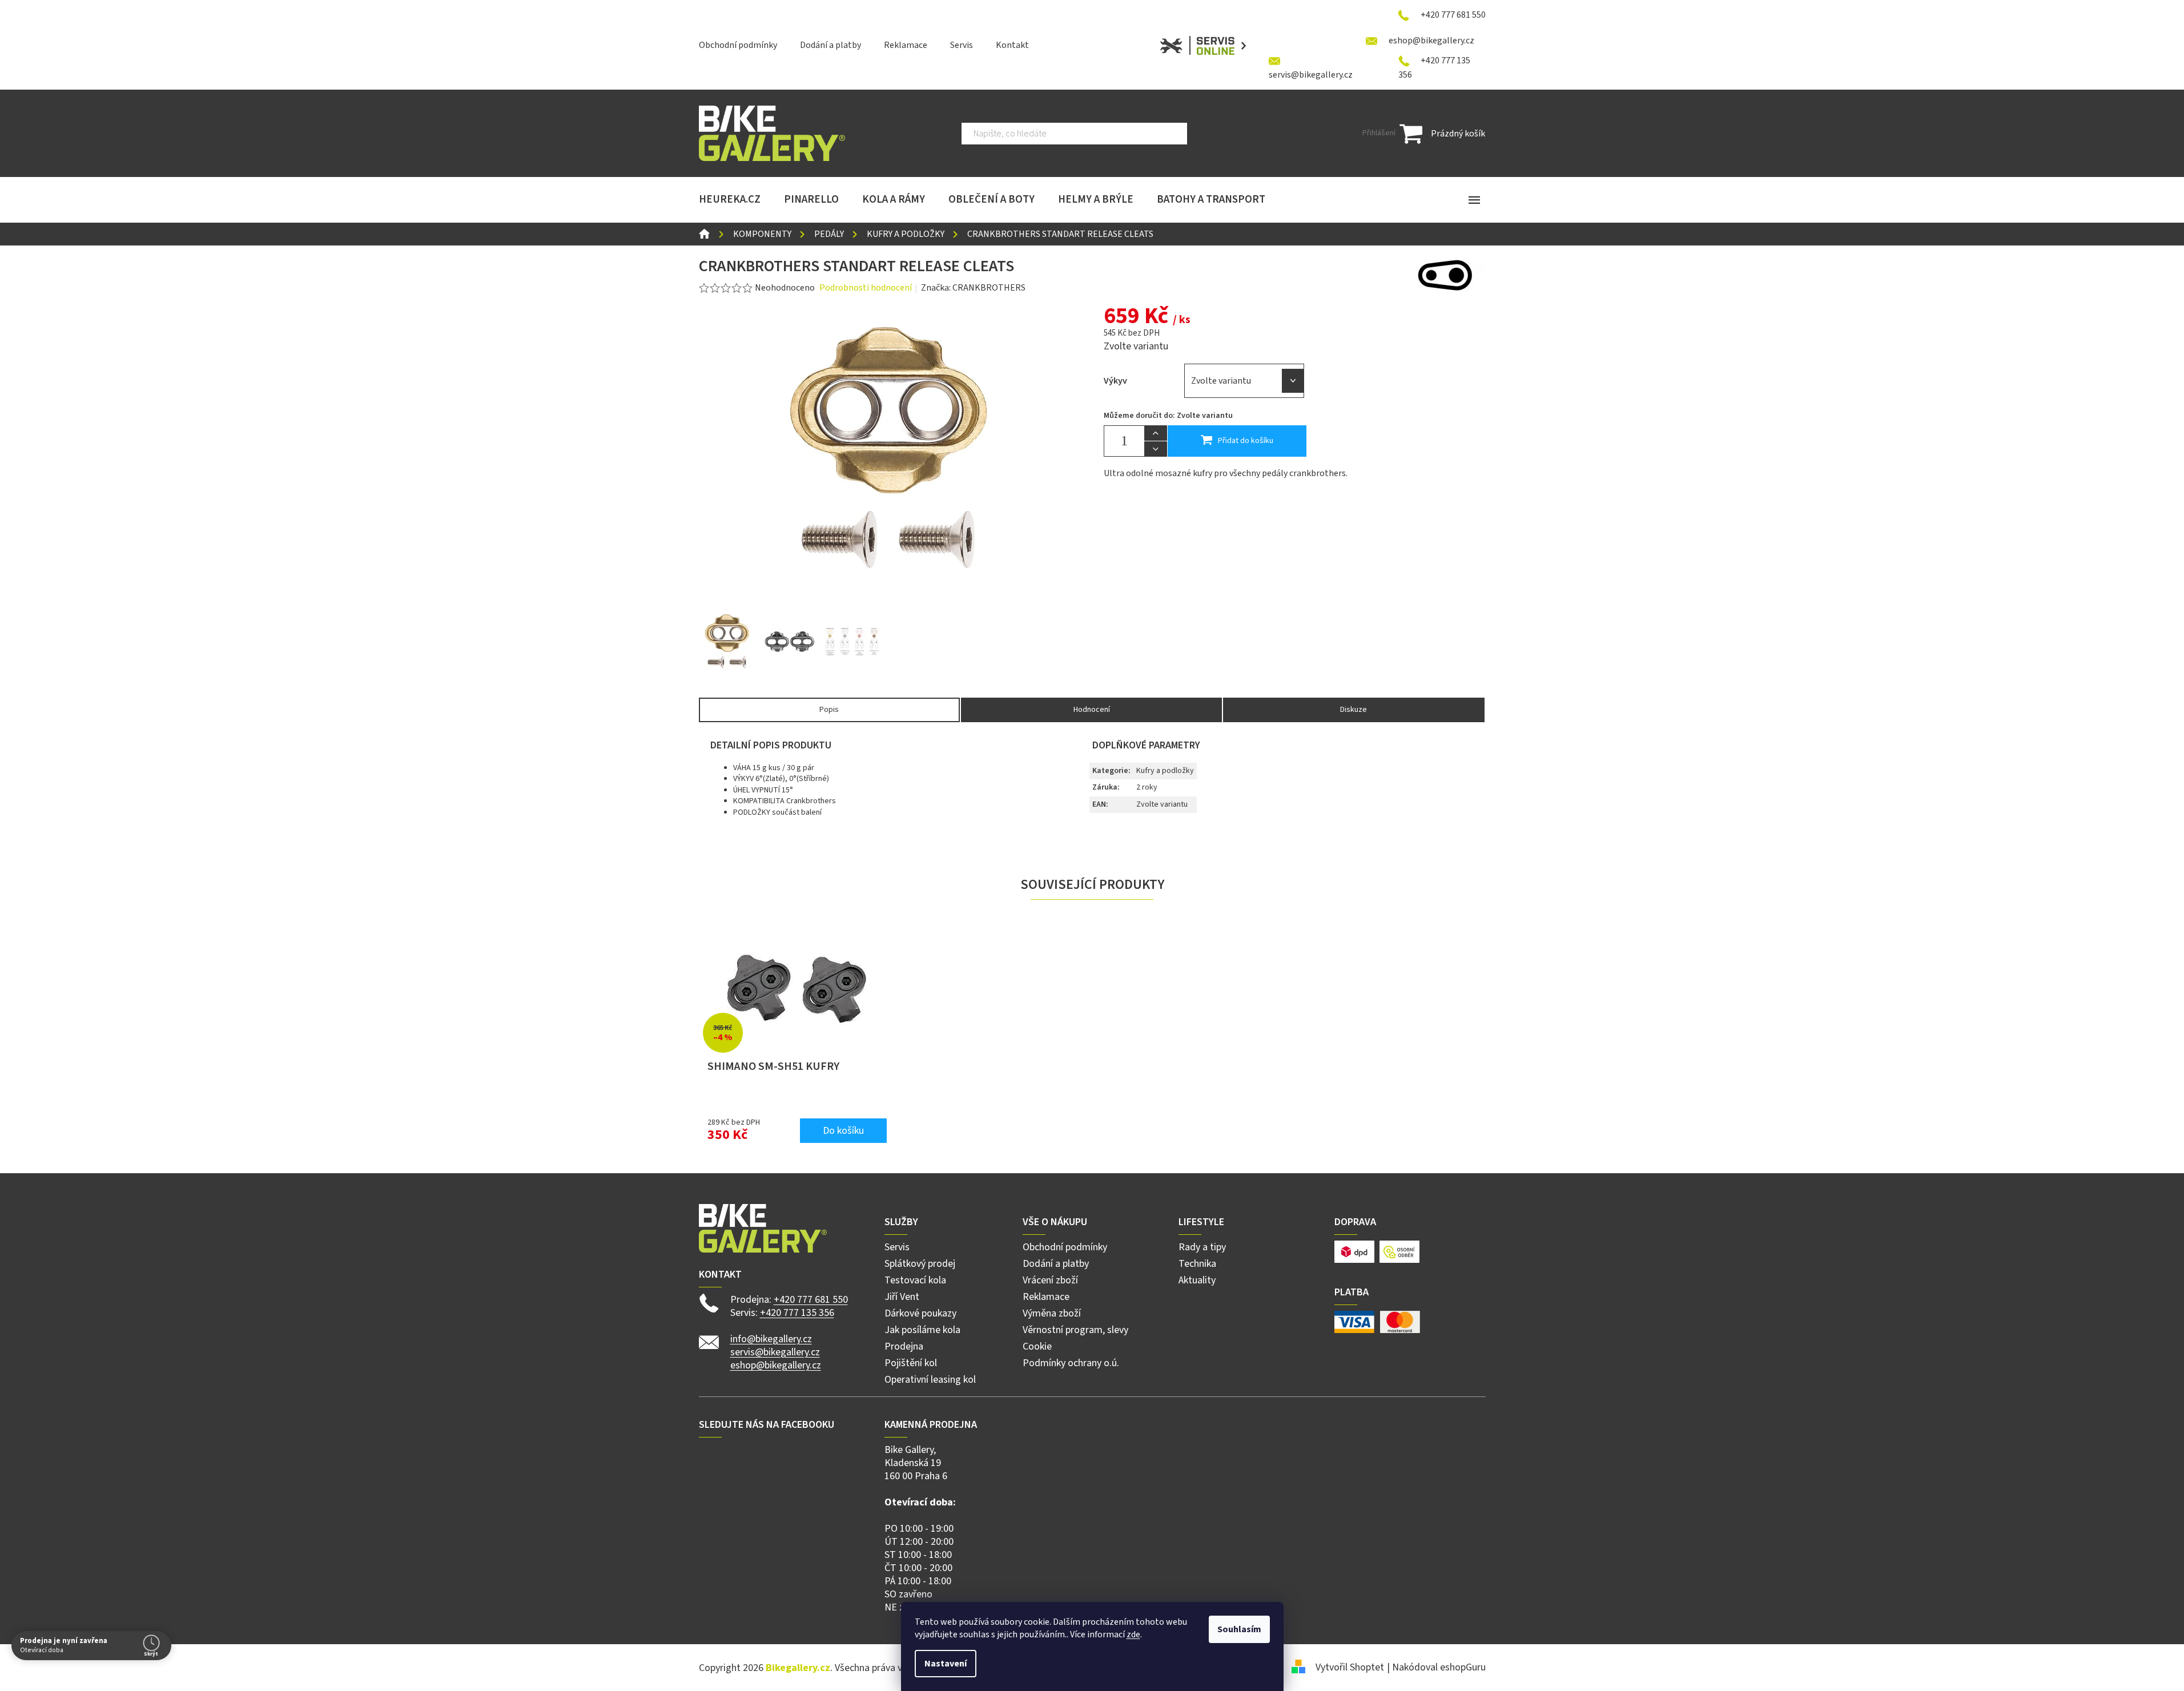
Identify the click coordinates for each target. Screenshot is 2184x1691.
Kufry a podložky (1165, 771)
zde (1133, 1634)
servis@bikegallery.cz (775, 1352)
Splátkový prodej (920, 1264)
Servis (962, 45)
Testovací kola (915, 1280)
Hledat (1205, 134)
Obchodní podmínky (738, 45)
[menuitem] (730, 200)
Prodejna (904, 1346)
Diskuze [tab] (1354, 710)
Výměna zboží (1052, 1313)
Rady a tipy (1202, 1247)
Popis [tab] (829, 710)
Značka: (973, 288)
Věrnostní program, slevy (1075, 1330)
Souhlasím (1239, 1629)
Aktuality (1197, 1280)
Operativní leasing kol (930, 1380)
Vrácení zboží (1050, 1280)
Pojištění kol (911, 1363)
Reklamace (906, 45)
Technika (1197, 1264)
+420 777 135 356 (797, 1313)
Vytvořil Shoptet (1350, 1667)
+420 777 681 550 (811, 1300)
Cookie (1037, 1346)
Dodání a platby (830, 45)
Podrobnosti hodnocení (866, 288)
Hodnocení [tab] (1092, 710)
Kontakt (1012, 45)
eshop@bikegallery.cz (776, 1365)
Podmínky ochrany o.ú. (1071, 1363)
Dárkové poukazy (920, 1313)
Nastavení (946, 1664)
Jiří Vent (902, 1297)
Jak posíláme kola (922, 1330)
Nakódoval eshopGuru (1439, 1667)
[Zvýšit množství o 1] (1156, 433)
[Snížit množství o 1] (1156, 449)
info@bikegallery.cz (771, 1339)
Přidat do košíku (1246, 441)
